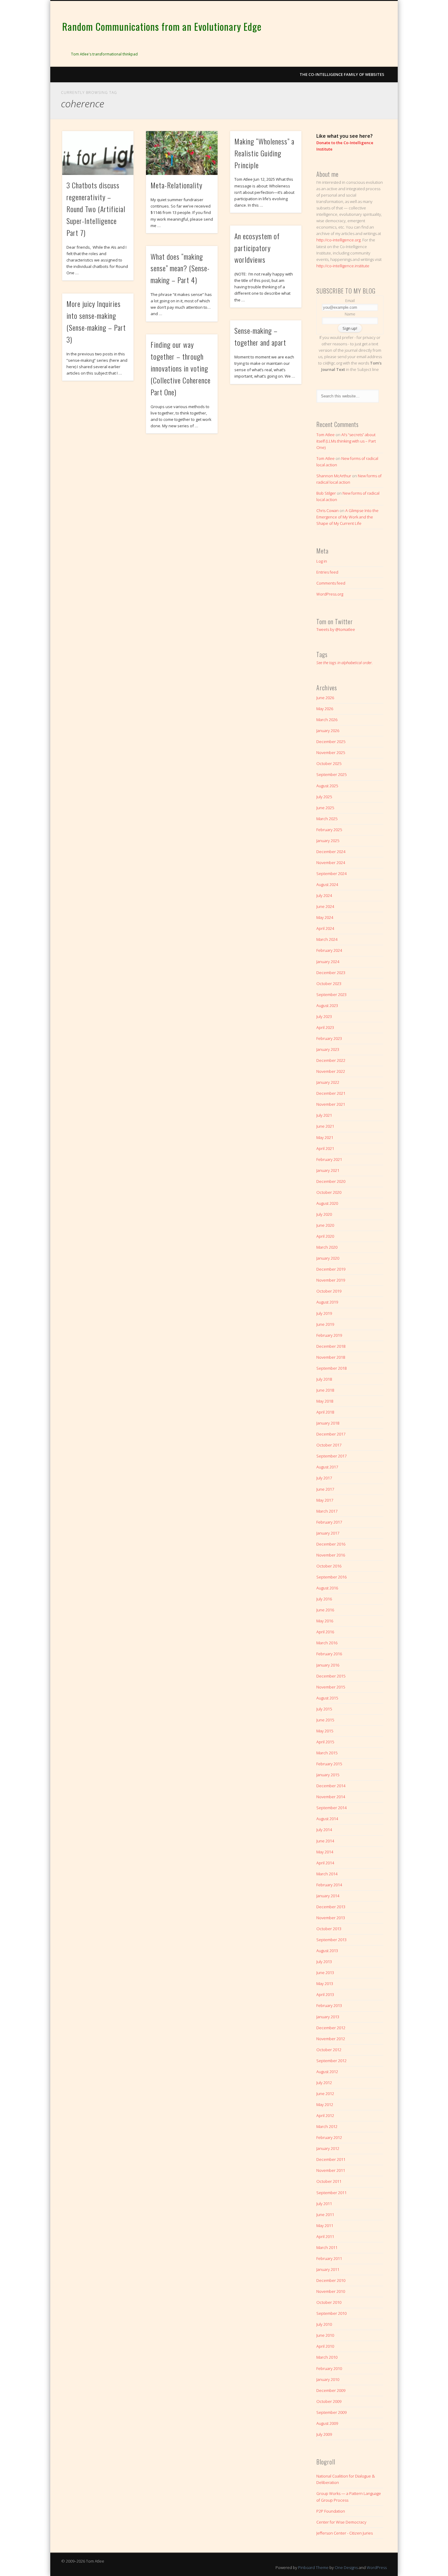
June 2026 (325, 698)
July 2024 (324, 895)
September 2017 (331, 1456)
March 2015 (327, 1753)
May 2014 (325, 1852)
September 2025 (331, 774)
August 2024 (327, 884)
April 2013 (325, 1994)
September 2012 (331, 2061)
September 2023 (331, 994)
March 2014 (327, 1874)
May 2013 (325, 1984)
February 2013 (329, 2005)
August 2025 (327, 786)
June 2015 (325, 1720)
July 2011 (324, 2204)
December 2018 (331, 1346)
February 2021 (329, 1159)
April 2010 (325, 2346)
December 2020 (331, 1181)
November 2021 (331, 1104)
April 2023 (325, 1027)
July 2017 (324, 1478)
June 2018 (325, 1390)
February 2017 (329, 1522)
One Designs (346, 2567)
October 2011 (329, 2181)
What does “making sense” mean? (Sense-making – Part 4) (180, 268)
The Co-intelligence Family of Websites (342, 74)
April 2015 (325, 1742)
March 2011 (327, 2247)
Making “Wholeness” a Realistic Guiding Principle (264, 153)
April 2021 (325, 1148)
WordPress (377, 2567)
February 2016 (329, 1654)
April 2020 (325, 1236)
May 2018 (325, 1401)
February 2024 (329, 950)
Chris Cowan (327, 511)
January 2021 (328, 1170)
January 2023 (328, 1049)
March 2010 (327, 2357)
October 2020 (329, 1192)
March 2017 (327, 1511)
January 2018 (328, 1423)
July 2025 (324, 797)
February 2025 (329, 830)
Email (350, 301)
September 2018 (331, 1368)
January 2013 (328, 2017)
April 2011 (325, 2236)
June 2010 (325, 2335)
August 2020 (327, 1203)
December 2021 (331, 1093)
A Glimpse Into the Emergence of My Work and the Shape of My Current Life (347, 517)
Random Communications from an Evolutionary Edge (162, 26)
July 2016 (324, 1599)
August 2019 (327, 1302)
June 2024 (325, 906)
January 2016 (328, 1665)
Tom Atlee (325, 435)
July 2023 (324, 1016)
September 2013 (331, 1940)
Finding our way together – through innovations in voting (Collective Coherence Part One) (181, 368)
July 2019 (324, 1313)
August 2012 (327, 2072)
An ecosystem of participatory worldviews (257, 248)
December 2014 (331, 1786)
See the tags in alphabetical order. (345, 663)
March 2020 (327, 1247)
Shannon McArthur (334, 476)
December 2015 (331, 1676)
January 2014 (328, 1896)
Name (350, 314)
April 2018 (325, 1412)
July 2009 (324, 2434)
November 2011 (331, 2170)
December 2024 (331, 852)
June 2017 (325, 1489)
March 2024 (327, 939)
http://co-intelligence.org (338, 240)
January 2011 (328, 2269)
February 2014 (329, 1885)
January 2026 (328, 731)
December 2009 (331, 2390)
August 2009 (327, 2423)
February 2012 (329, 2137)
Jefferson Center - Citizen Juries (345, 2533)
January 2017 (328, 1533)
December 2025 (331, 742)
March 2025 (327, 819)
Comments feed (331, 583)
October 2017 (329, 1445)
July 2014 (324, 1830)
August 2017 (327, 1467)
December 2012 (331, 2028)
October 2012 (329, 2050)
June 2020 (325, 1225)
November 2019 (331, 1280)
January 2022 (328, 1082)
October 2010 (329, 2302)
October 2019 (329, 1291)
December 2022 (331, 1060)
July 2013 (324, 1962)
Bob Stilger (326, 493)
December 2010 (331, 2280)
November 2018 (331, 1357)
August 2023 (327, 1005)
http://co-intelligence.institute (343, 266)
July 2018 (324, 1379)
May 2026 (325, 709)
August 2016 (327, 1588)
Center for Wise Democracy (341, 2522)
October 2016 (329, 1566)
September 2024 (331, 873)
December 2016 (331, 1544)
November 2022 (331, 1071)
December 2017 (331, 1434)
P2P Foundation (331, 2511)
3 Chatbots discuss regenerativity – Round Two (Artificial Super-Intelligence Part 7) (96, 209)
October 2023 (329, 984)
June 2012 (325, 2094)
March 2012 (327, 2126)
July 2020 (324, 1214)
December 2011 (331, 2159)
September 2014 (331, 1808)
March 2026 (327, 720)
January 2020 (328, 1258)
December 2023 (331, 973)
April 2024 (325, 928)
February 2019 (329, 1335)
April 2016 (325, 1632)
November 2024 (331, 863)
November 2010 (331, 2291)
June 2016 (325, 1610)
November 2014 (331, 1797)
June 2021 (325, 1126)
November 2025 (331, 753)
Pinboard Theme (313, 2567)
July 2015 (324, 1709)
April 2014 (325, 1863)
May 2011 (325, 2226)
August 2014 (327, 1819)
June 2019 (325, 1324)
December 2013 (331, 1907)
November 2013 (331, 1918)
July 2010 (324, 2324)
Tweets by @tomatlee (336, 629)
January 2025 (328, 841)
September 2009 (331, 2412)
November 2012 (331, 2039)
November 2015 (331, 1687)
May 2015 (325, 1731)
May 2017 (325, 1500)
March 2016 (327, 1643)
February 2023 (329, 1038)
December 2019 (331, 1269)
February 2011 (329, 2258)
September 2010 (331, 2313)
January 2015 (328, 1775)
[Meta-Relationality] (182, 153)
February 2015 (329, 1764)
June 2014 (325, 1841)
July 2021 (324, 1115)
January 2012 (328, 2148)
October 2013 (329, 1929)
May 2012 (325, 2105)
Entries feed (327, 572)
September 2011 (331, 2193)
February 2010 (329, 2368)
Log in (322, 561)
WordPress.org (330, 594)
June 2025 (325, 808)
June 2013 (325, 1973)
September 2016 (331, 1577)
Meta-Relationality (176, 185)
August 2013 (327, 1951)
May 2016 (325, 1621)
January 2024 (328, 962)
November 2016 (331, 1555)
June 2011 (325, 2215)
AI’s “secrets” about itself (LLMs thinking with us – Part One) (346, 441)
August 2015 (327, 1698)
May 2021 (325, 1137)
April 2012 (325, 2115)
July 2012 (324, 2083)
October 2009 (329, 2401)
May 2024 (325, 917)
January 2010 (328, 2379)
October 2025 (329, 763)
